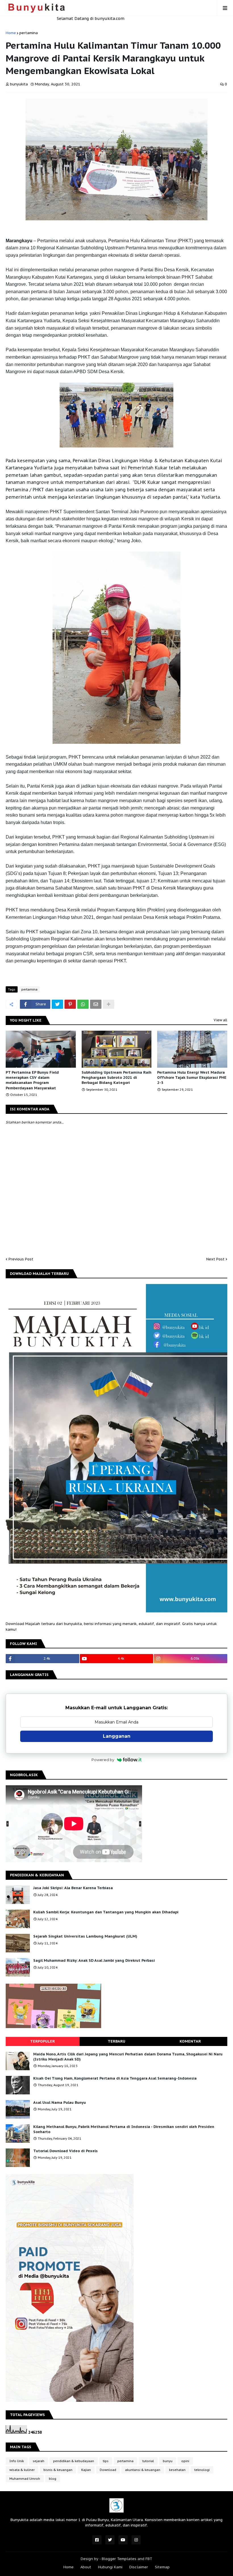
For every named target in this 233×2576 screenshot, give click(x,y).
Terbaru (116, 2041)
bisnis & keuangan (58, 2470)
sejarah (39, 2461)
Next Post (215, 1259)
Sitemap (162, 2567)
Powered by (103, 1760)
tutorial (148, 2461)
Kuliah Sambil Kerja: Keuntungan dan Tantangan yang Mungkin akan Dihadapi (106, 1912)
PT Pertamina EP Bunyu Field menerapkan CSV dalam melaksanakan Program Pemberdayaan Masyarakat (32, 1080)
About (86, 2567)
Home (11, 33)
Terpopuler (42, 2041)
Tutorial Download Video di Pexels (65, 2151)
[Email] (96, 1004)
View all (220, 1020)
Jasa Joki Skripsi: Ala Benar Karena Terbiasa (73, 1888)
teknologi (202, 2470)
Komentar (190, 2041)
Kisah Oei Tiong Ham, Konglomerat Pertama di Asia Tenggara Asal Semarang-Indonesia (115, 2078)
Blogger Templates (119, 2559)
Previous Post (21, 1259)
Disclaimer (139, 2567)
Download (108, 2470)
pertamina (29, 33)
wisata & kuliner (22, 2470)
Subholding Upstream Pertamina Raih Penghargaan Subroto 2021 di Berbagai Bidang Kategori (116, 1078)
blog (53, 2479)
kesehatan (177, 2470)
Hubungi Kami (110, 2567)
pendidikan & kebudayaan (74, 2461)
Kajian (86, 2470)
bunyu (168, 2461)
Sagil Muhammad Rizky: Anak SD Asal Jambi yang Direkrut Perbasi (94, 1960)
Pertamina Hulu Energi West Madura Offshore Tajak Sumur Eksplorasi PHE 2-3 (192, 1078)
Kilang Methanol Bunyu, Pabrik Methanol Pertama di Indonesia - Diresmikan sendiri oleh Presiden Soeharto (124, 2129)
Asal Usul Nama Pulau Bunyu (60, 2102)
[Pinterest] (70, 1004)
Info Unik (17, 2461)
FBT (149, 2559)
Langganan (117, 1736)
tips (106, 2461)
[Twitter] (57, 1004)
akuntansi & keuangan (143, 2470)
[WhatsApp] (83, 1004)
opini (185, 2461)
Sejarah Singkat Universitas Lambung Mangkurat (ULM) (85, 1936)
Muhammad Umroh (25, 2479)
